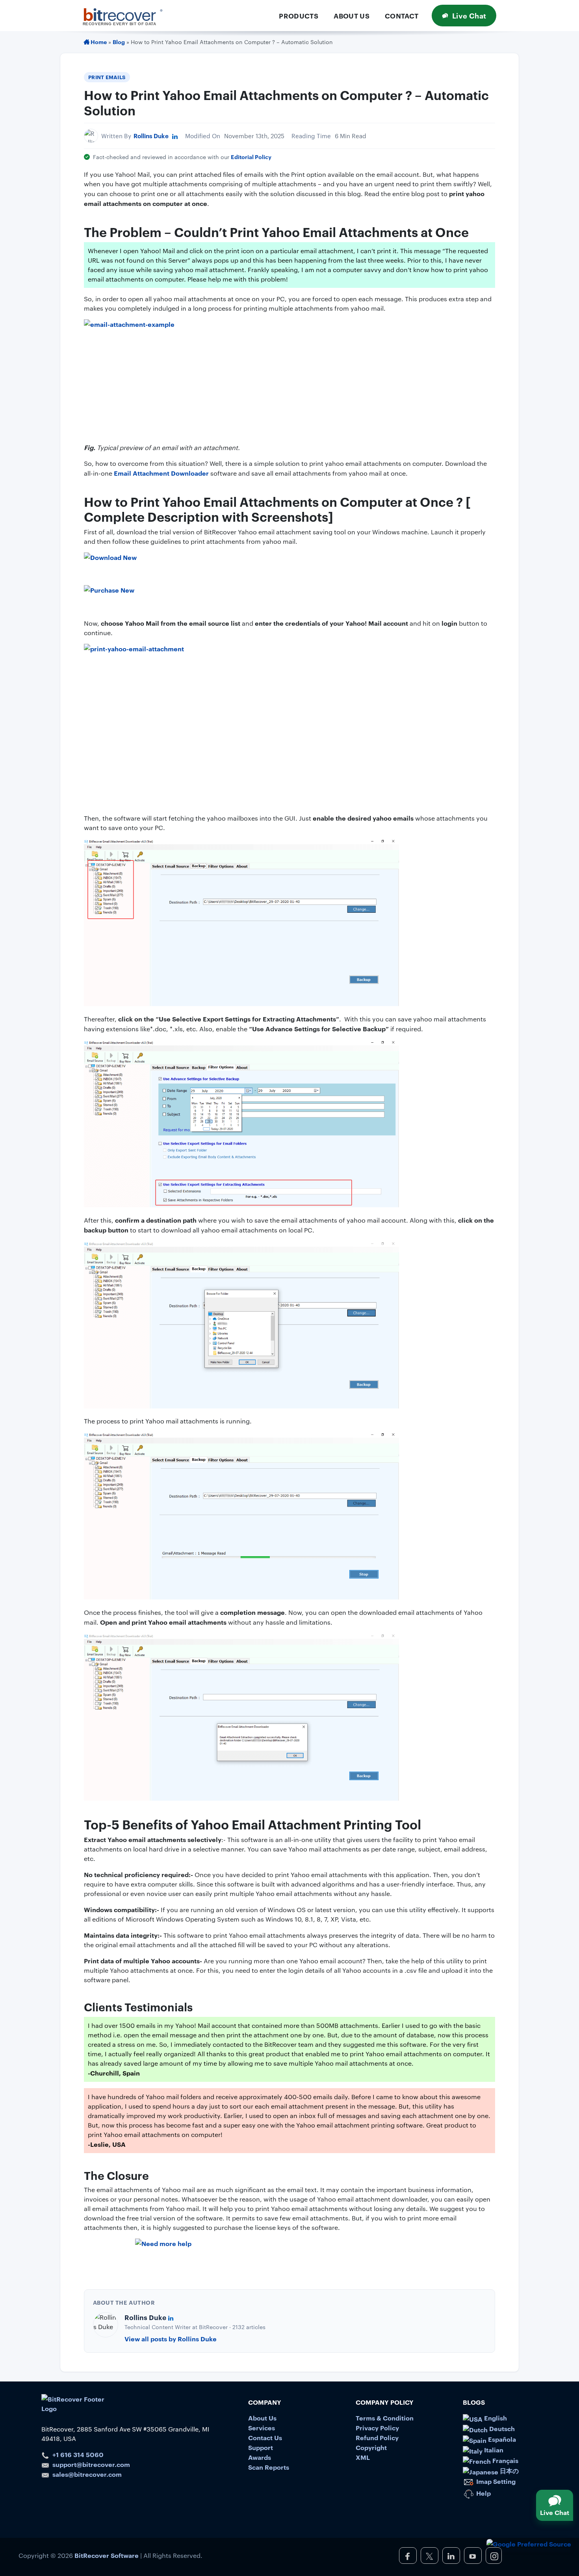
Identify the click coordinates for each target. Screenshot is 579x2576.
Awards (260, 2457)
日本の (508, 2470)
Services (262, 2428)
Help (483, 2493)
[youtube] (473, 2556)
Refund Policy (377, 2437)
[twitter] (430, 2556)
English (495, 2418)
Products (299, 16)
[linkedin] (451, 2556)
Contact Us (265, 2437)
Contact (402, 16)
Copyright (371, 2447)
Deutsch (501, 2428)
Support (261, 2447)
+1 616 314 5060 (78, 2454)
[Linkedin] (175, 136)
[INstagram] (494, 2556)
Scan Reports (269, 2467)
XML (363, 2457)
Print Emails (107, 77)
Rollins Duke (151, 136)
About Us (352, 16)
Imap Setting (495, 2481)
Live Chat (469, 15)
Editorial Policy (251, 157)
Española (501, 2439)
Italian (493, 2450)
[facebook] (408, 2556)
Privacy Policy (377, 2428)
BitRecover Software (107, 2555)
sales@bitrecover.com (87, 2474)
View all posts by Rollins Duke (171, 2339)
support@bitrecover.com (91, 2464)
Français (505, 2460)
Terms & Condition (385, 2418)
